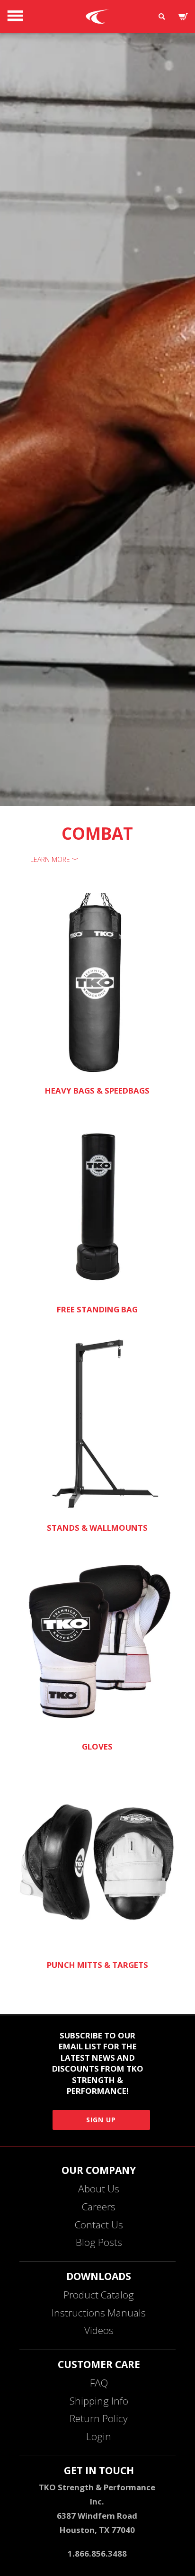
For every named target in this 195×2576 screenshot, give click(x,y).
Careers (99, 2207)
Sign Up (101, 2120)
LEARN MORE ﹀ (54, 859)
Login (99, 2436)
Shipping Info (99, 2401)
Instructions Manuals (99, 2313)
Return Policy (99, 2418)
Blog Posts (99, 2242)
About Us (99, 2189)
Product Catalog (99, 2295)
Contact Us (99, 2225)
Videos (99, 2330)
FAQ (99, 2383)
